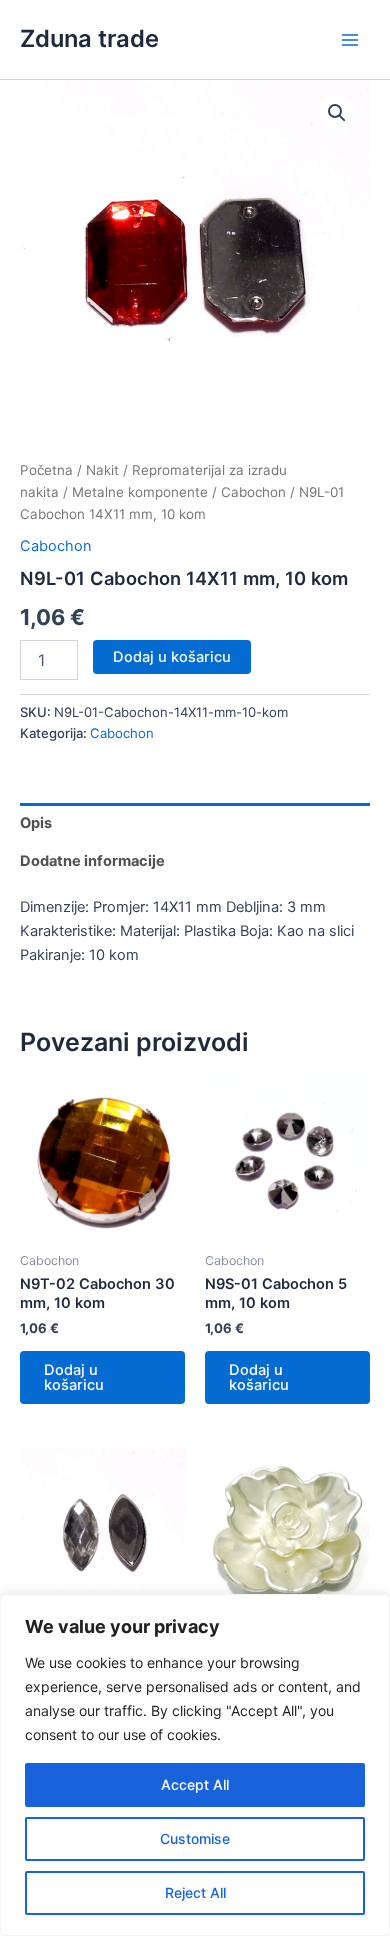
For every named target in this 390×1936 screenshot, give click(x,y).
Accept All (195, 1784)
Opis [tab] (36, 823)
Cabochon (253, 492)
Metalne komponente (140, 492)
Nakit (102, 470)
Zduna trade (89, 38)
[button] (337, 113)
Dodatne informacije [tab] (92, 861)
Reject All (195, 1892)
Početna (46, 470)
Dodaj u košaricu (172, 657)
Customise (195, 1838)
